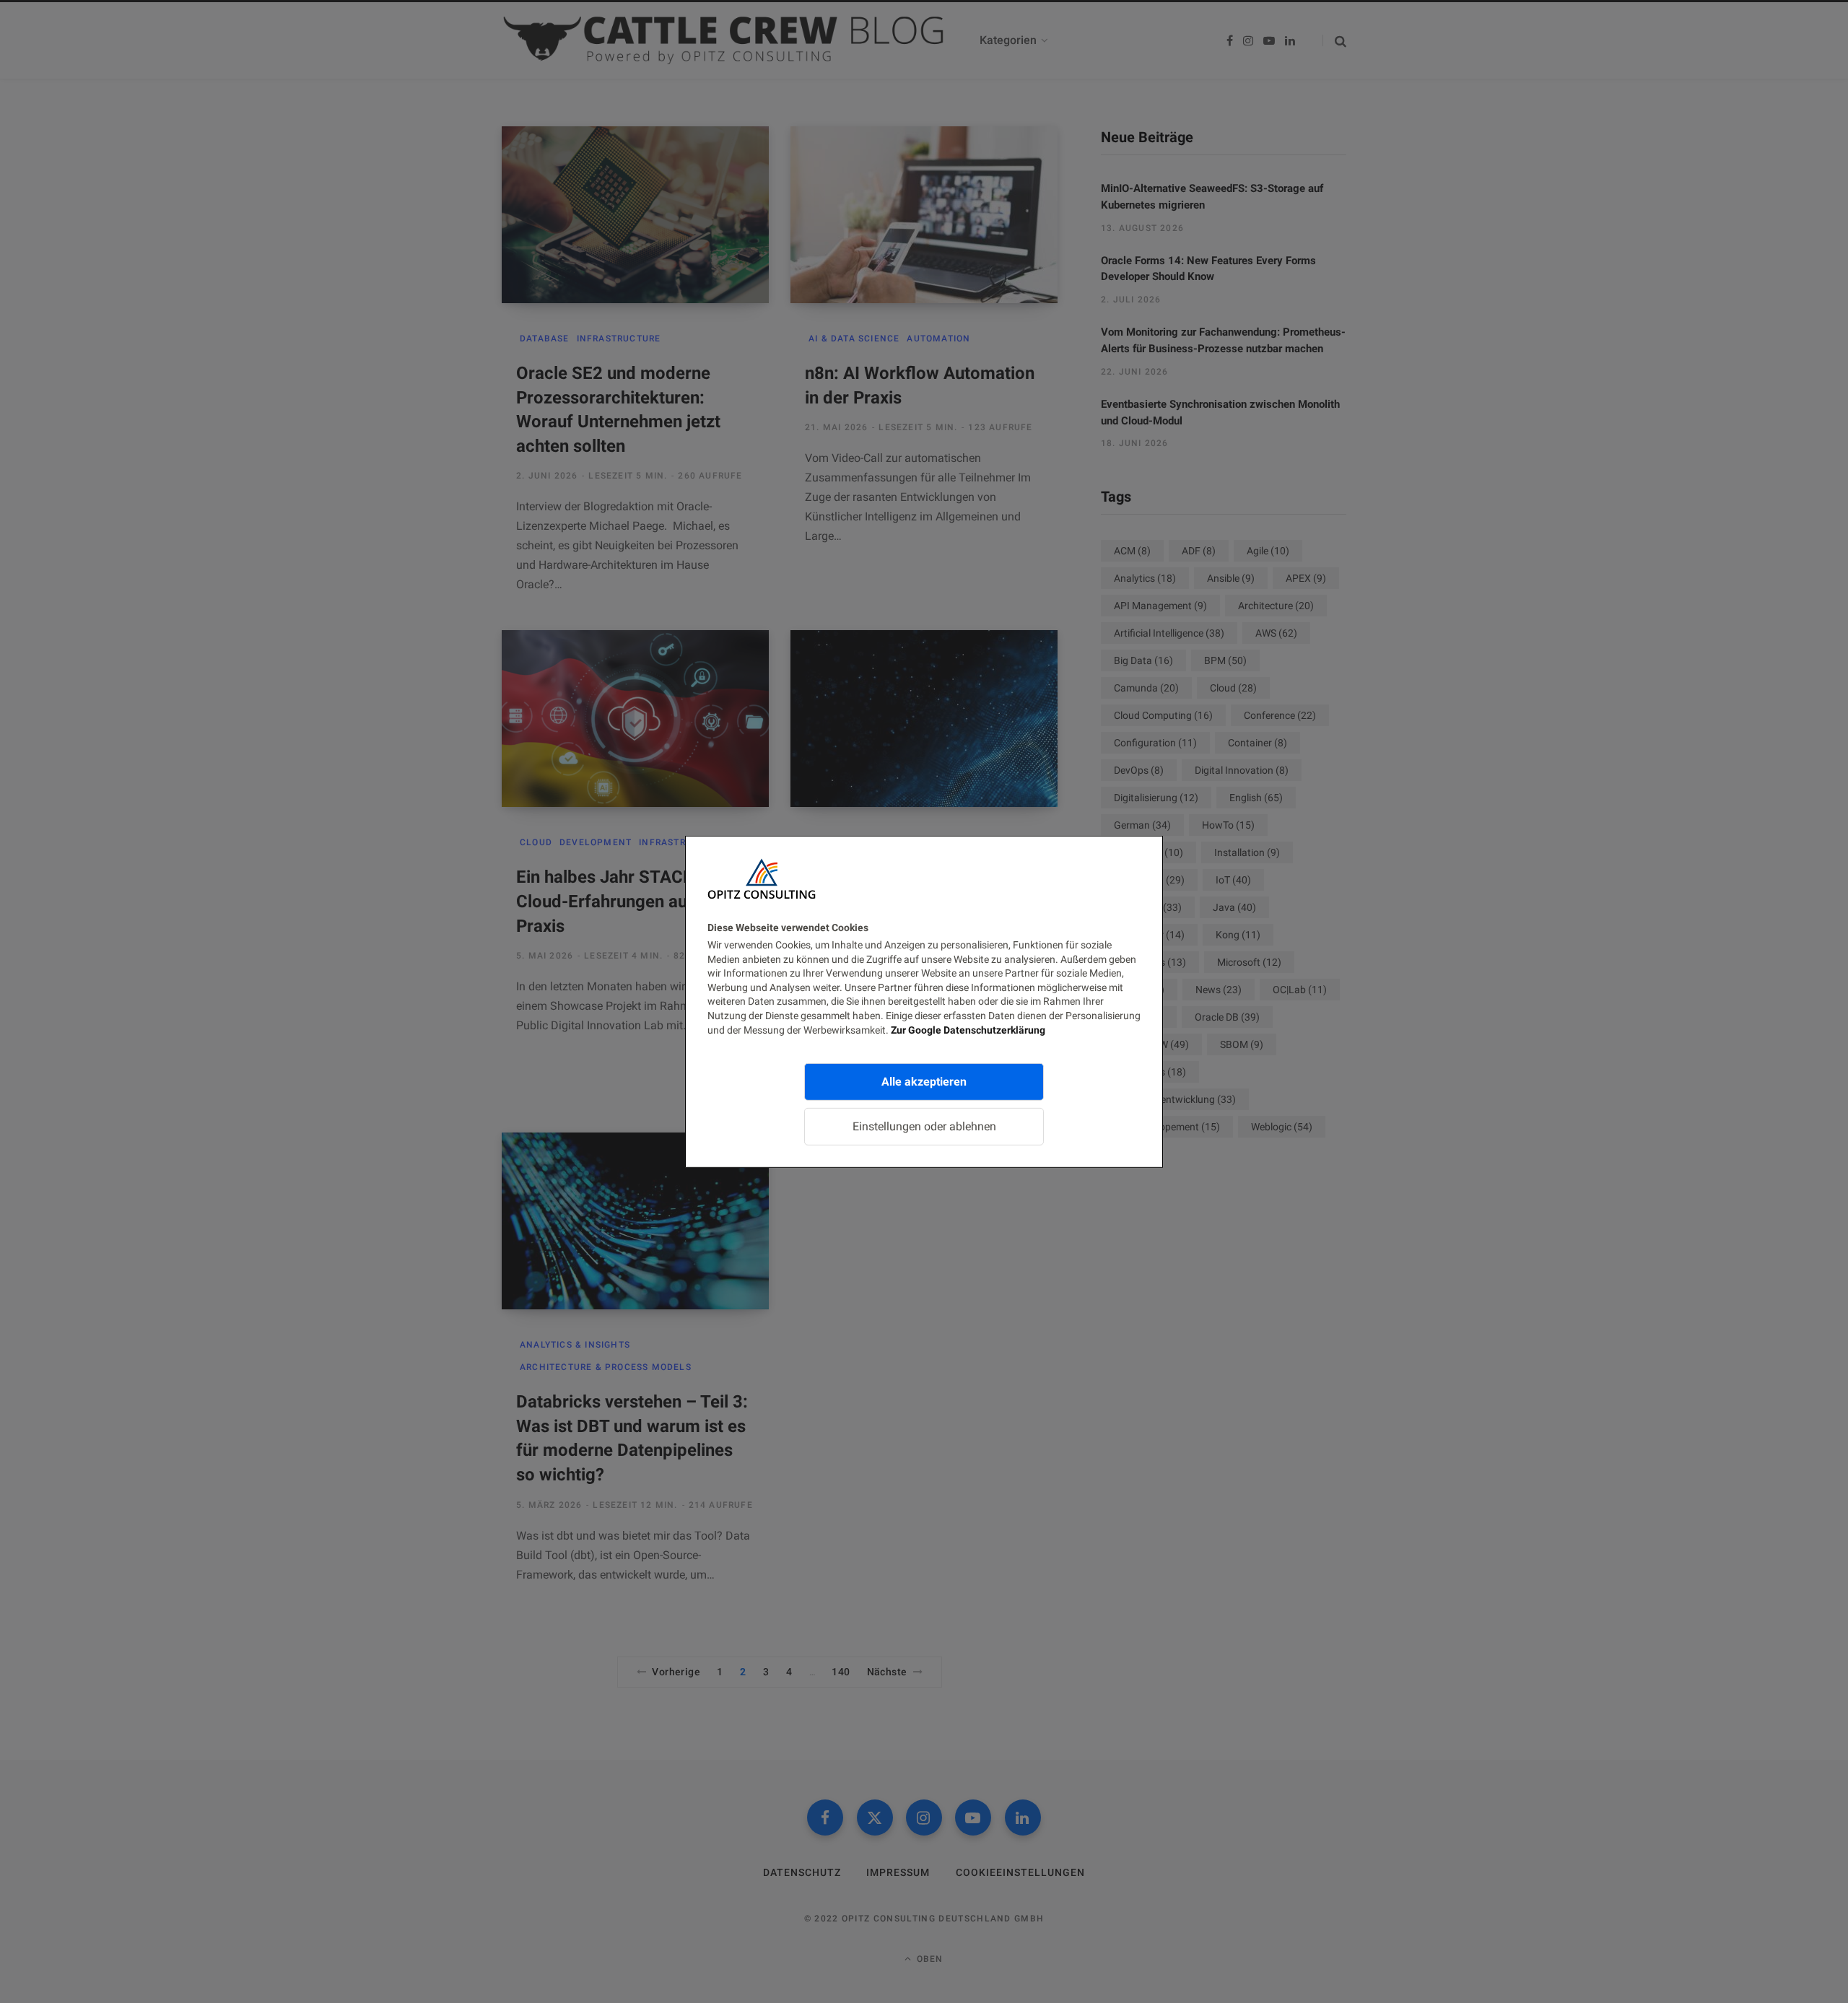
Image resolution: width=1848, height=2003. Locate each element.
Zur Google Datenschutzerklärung (968, 1029)
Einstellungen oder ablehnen (924, 1126)
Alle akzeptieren (924, 1082)
